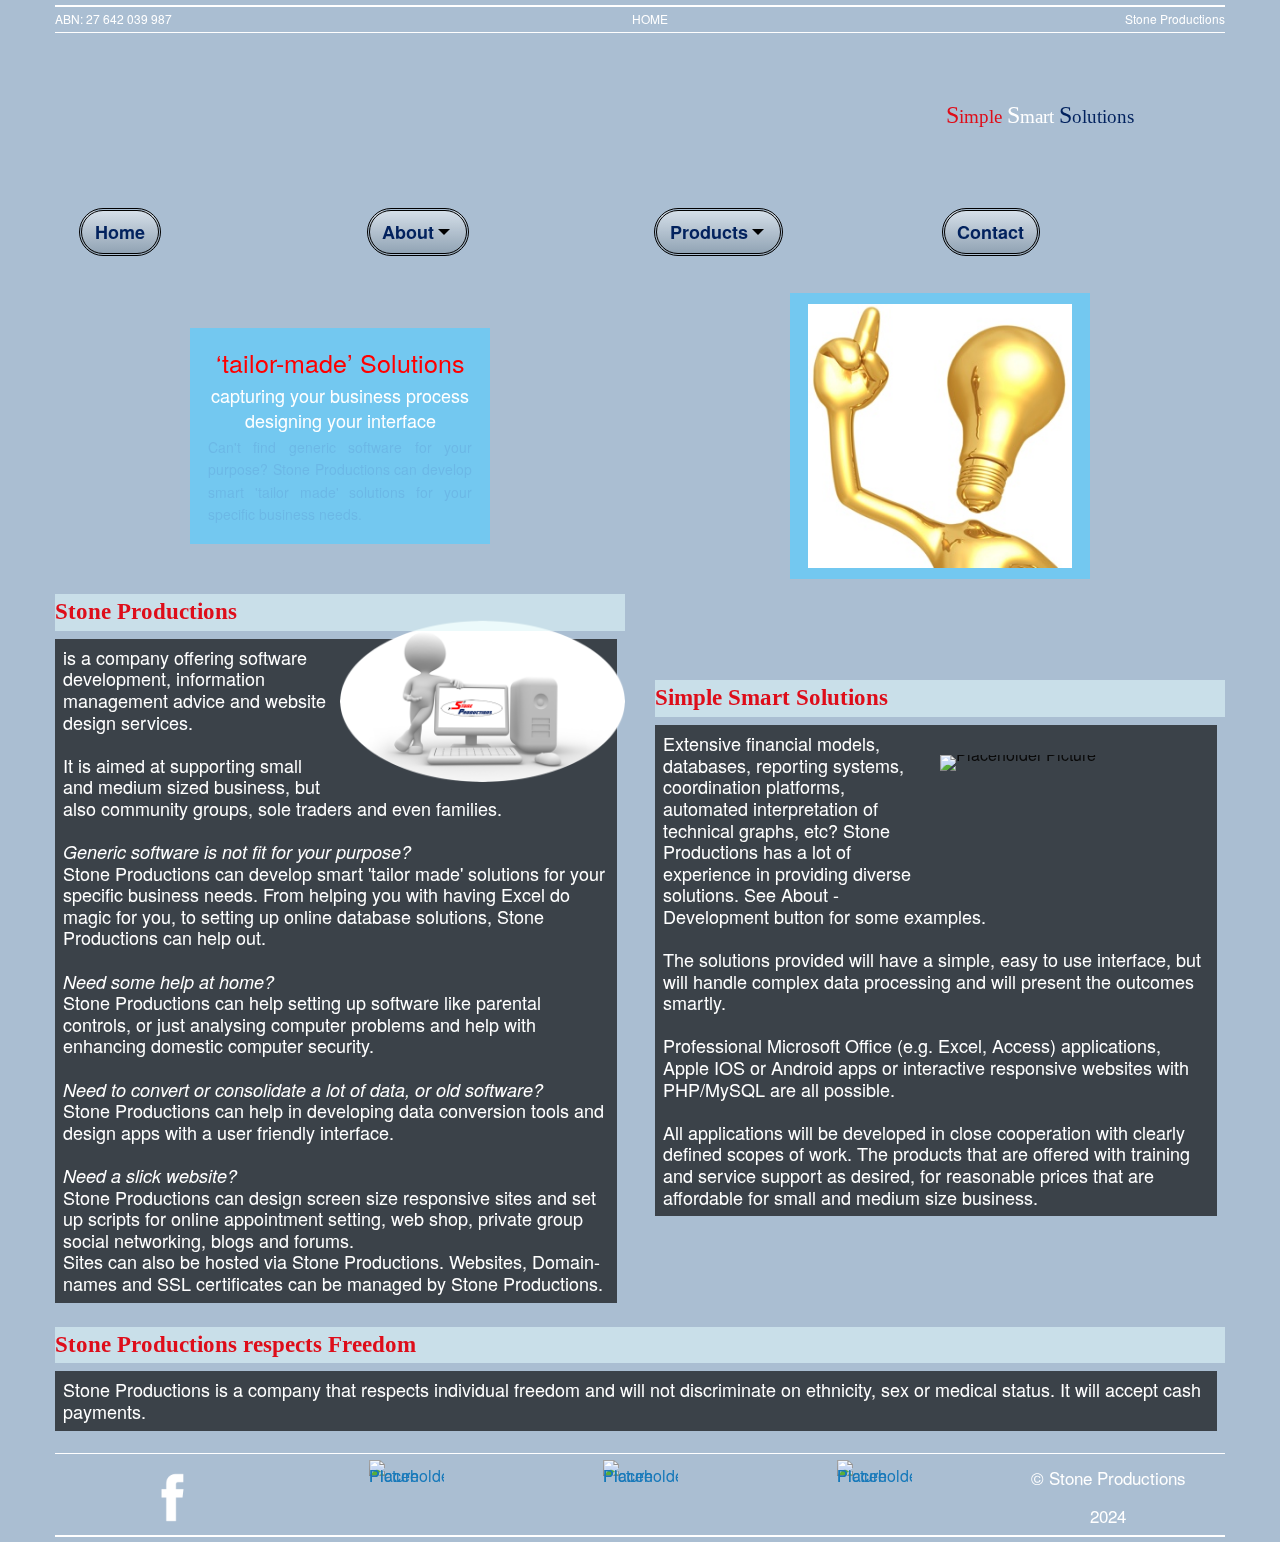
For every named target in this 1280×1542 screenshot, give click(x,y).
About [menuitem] (408, 232)
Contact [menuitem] (990, 232)
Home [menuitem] (120, 232)
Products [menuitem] (709, 232)
